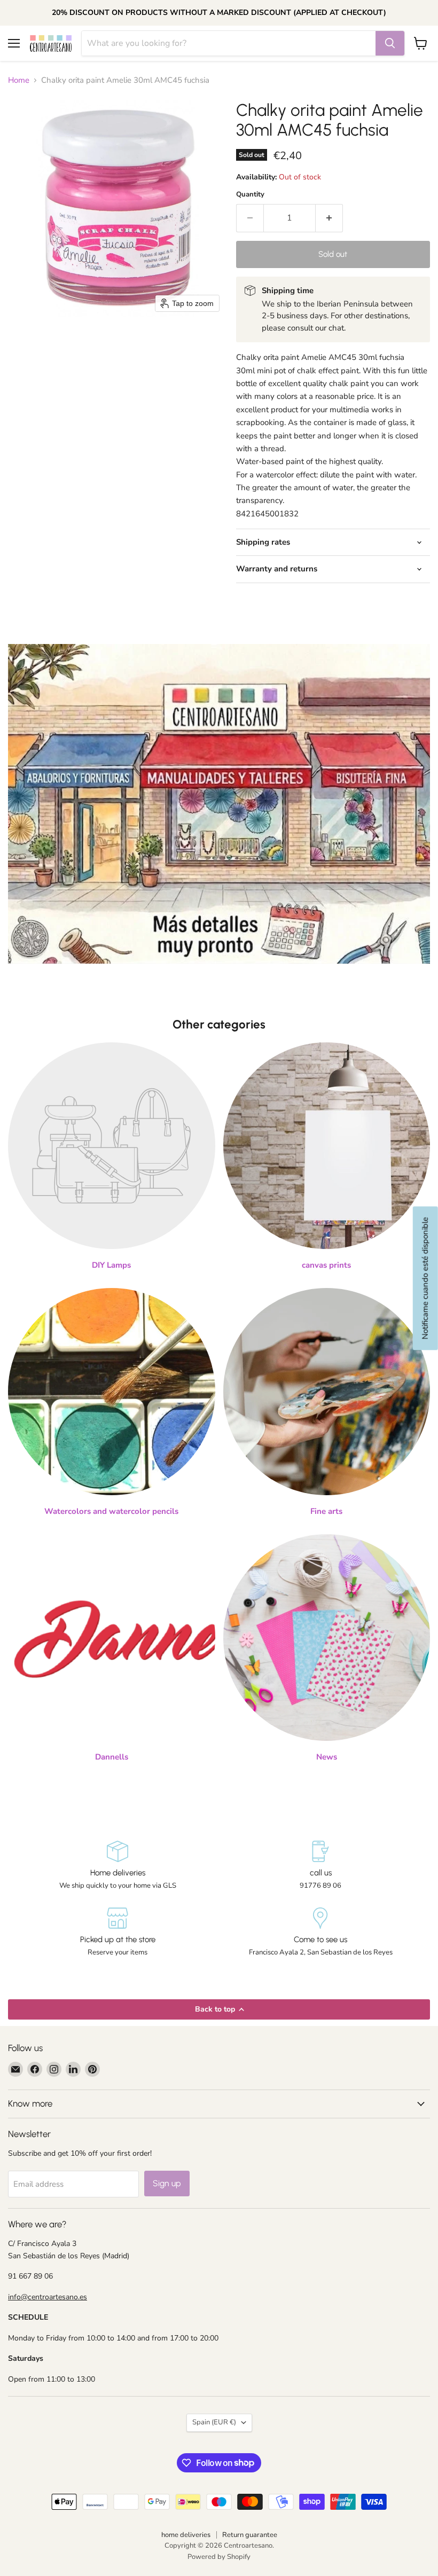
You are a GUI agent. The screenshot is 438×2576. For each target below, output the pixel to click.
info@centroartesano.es (48, 2297)
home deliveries (186, 2535)
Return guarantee (250, 2535)
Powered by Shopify (219, 2557)
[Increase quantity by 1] (329, 218)
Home (19, 80)
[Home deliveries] (118, 1866)
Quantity (250, 195)
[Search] (390, 43)
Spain (214, 2422)
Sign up (167, 2183)
